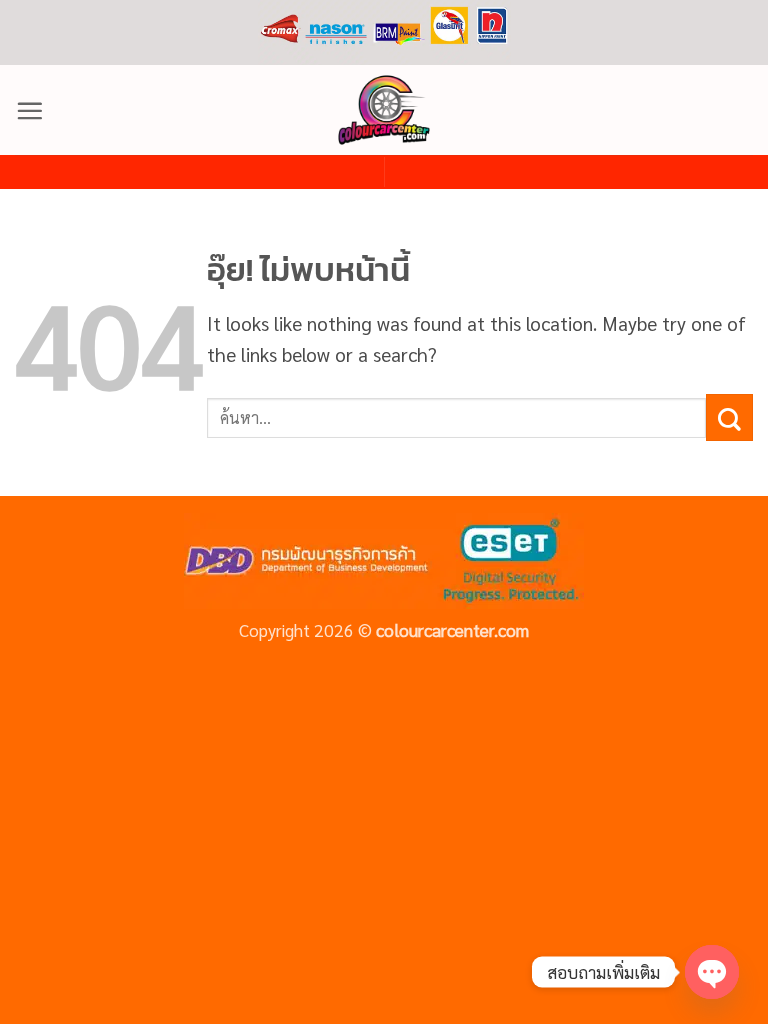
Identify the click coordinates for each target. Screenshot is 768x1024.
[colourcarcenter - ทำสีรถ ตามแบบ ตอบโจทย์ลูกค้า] (384, 110)
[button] (29, 110)
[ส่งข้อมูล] (729, 417)
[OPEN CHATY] (712, 972)
